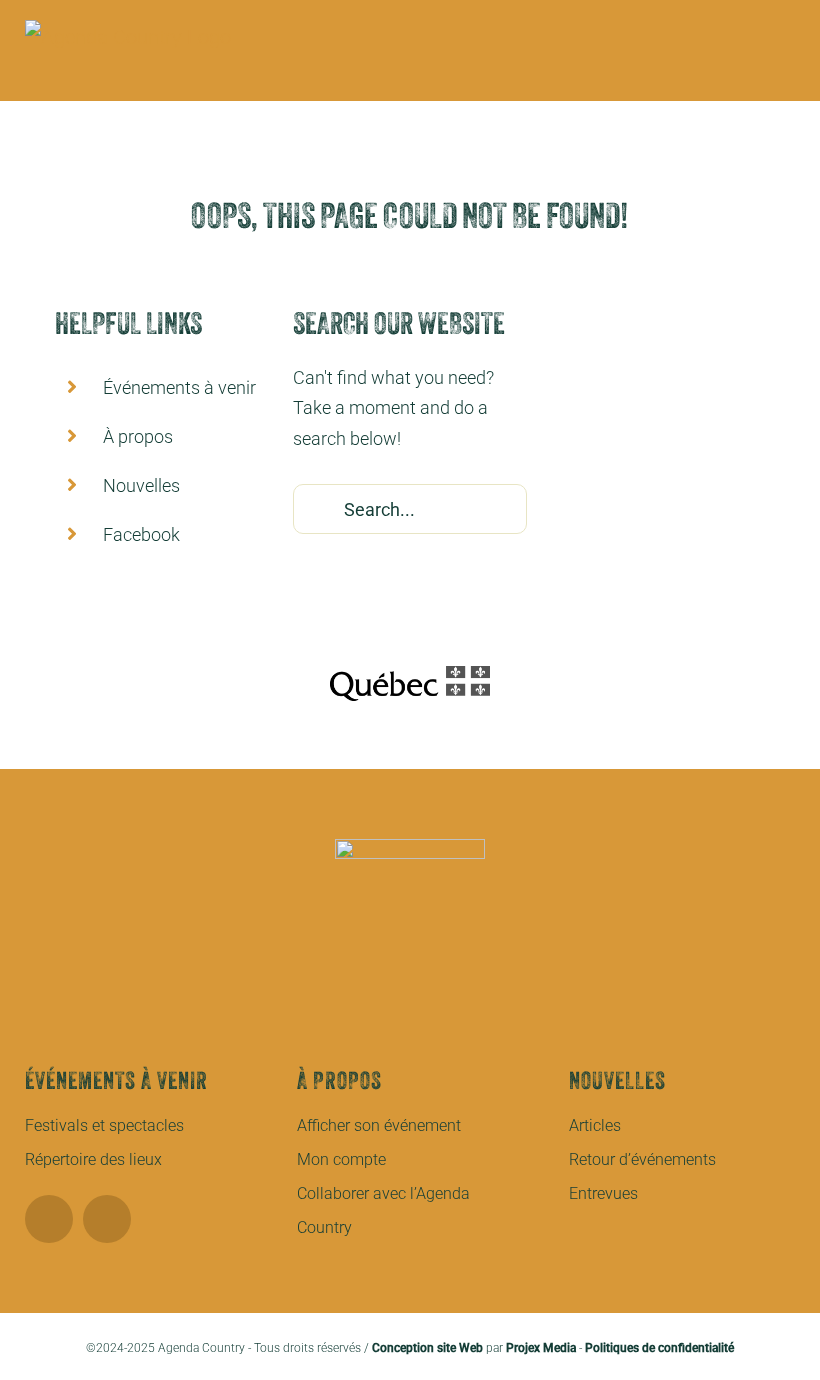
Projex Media (541, 1348)
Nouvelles (141, 485)
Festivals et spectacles (104, 1125)
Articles (595, 1125)
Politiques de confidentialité (659, 1348)
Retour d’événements (642, 1159)
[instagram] (107, 1219)
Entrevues (603, 1193)
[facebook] (49, 1219)
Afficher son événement (379, 1125)
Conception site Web (427, 1348)
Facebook (141, 534)
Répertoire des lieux (93, 1159)
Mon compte (341, 1159)
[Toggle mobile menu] (787, 70)
